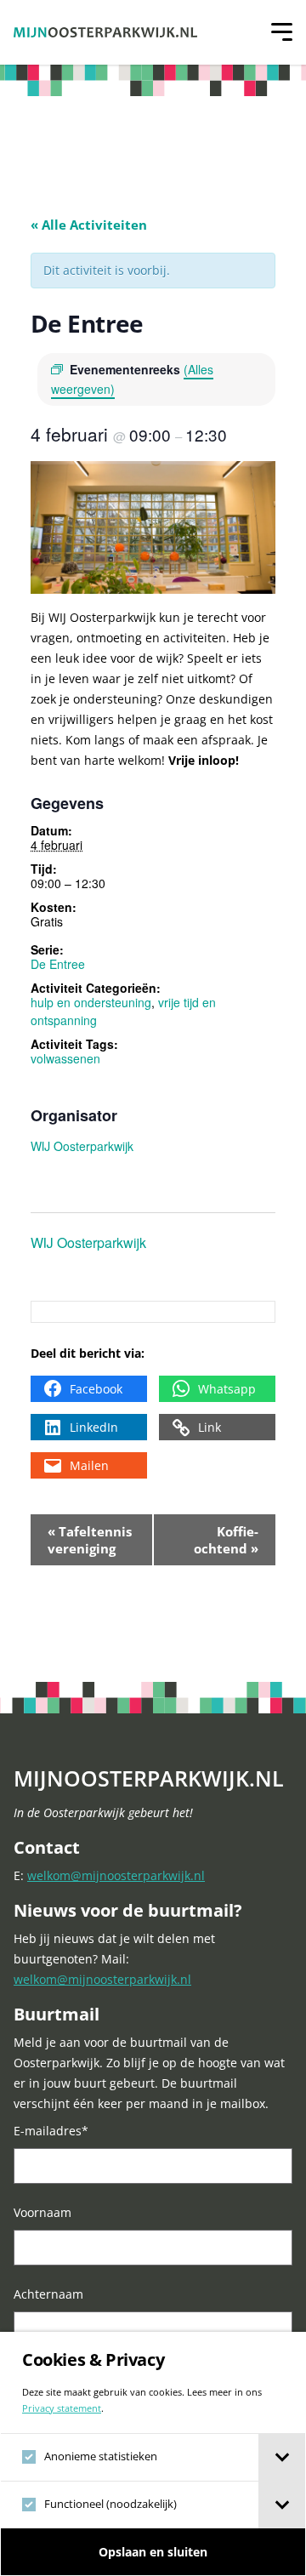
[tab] (282, 2457)
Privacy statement (62, 2408)
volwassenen (65, 1058)
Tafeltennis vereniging (90, 1540)
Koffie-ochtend (226, 1540)
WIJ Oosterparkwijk (82, 1146)
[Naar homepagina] (105, 32)
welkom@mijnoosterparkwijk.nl (116, 1875)
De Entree (58, 964)
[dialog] (153, 2454)
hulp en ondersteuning (91, 1002)
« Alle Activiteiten (89, 225)
